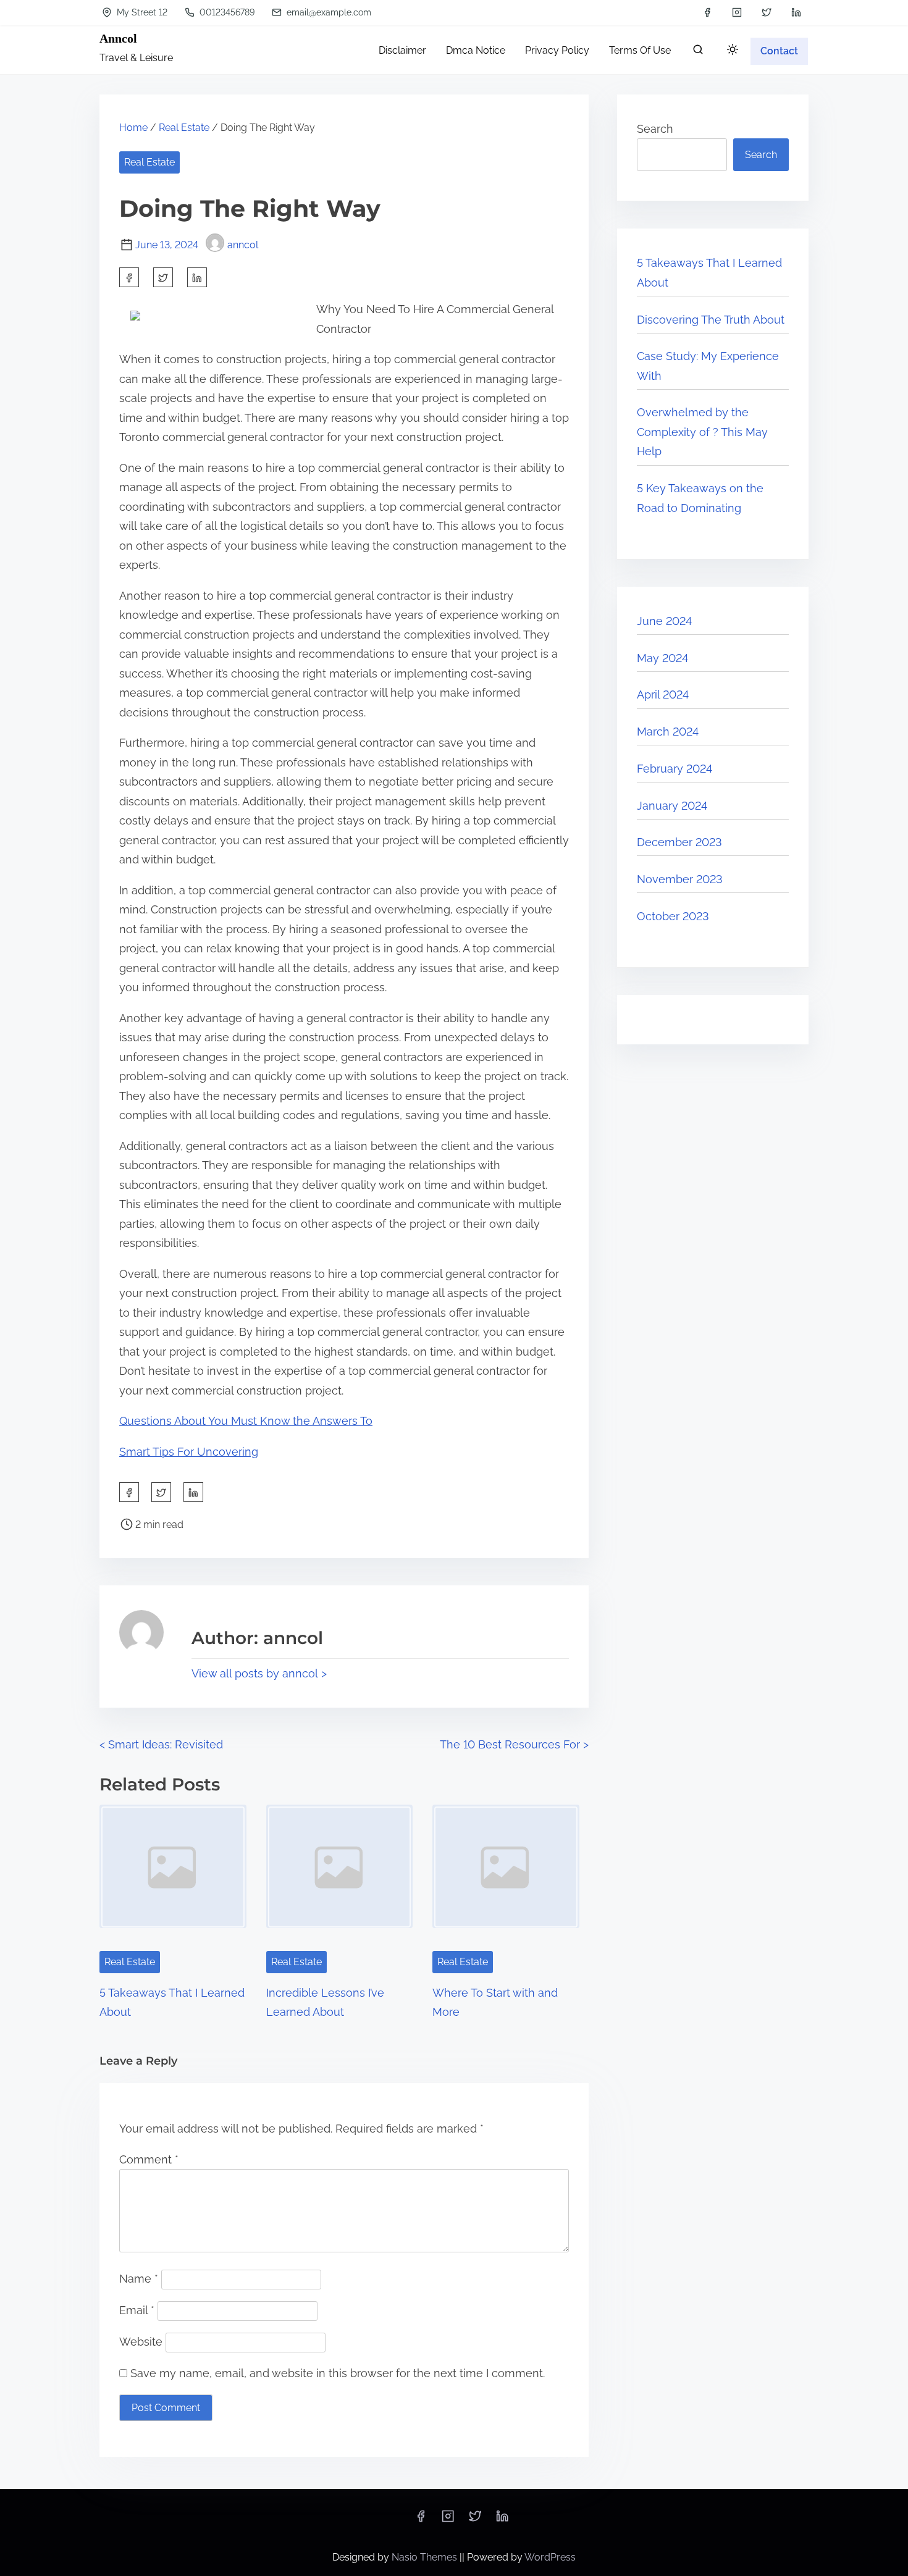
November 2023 (680, 879)
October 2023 (673, 916)
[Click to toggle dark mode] (733, 50)
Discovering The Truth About (711, 320)
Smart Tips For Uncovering (189, 1452)
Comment (149, 2159)
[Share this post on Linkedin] (197, 277)
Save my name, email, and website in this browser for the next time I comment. (338, 2373)
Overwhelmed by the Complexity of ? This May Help (702, 432)
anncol (243, 245)
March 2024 (668, 732)
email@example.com (328, 12)
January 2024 (672, 806)
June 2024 (664, 621)
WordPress (550, 2557)
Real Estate (184, 128)
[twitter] (767, 12)
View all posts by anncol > (259, 1673)
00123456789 (226, 12)
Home (133, 128)
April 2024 (663, 694)
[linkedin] (796, 12)
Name (139, 2279)
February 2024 (675, 769)
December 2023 (679, 842)
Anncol (118, 38)
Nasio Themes (426, 2557)
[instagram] (737, 12)
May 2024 (662, 658)
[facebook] (707, 12)
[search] (698, 52)
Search (655, 129)
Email (137, 2310)
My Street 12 (141, 12)
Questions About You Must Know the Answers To (246, 1421)
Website (141, 2342)
